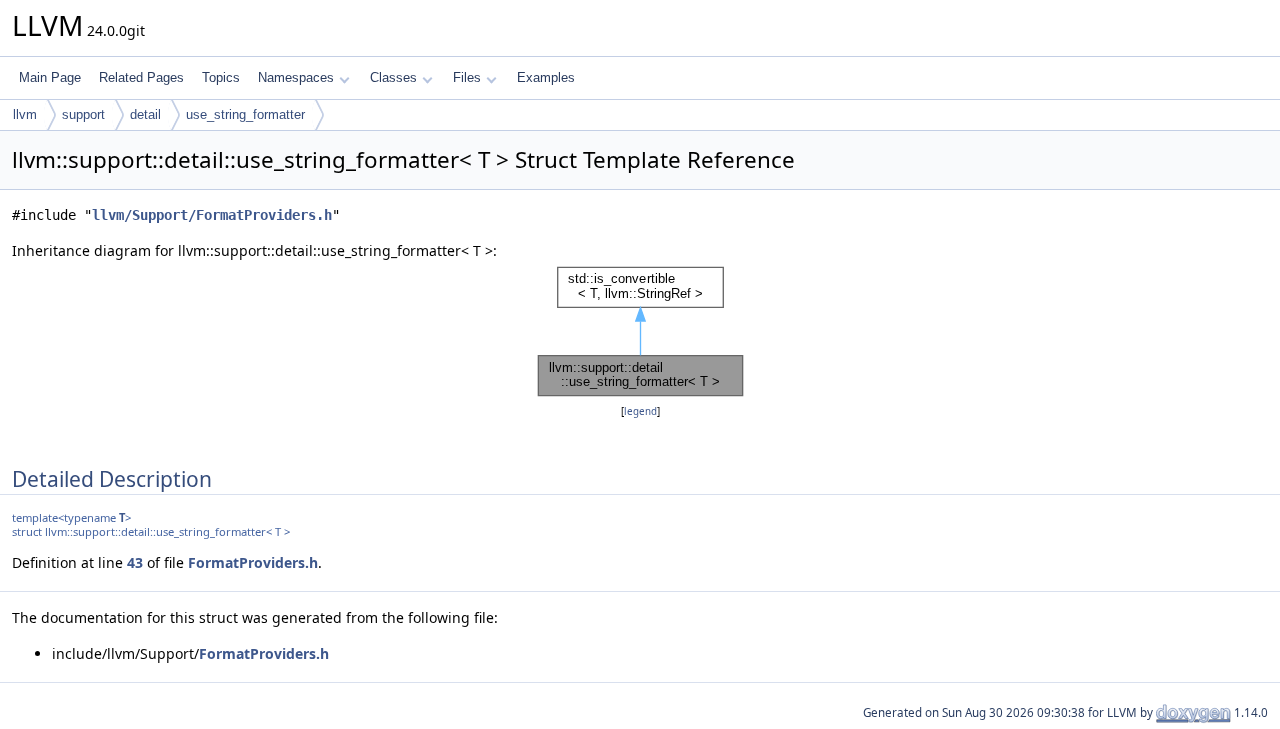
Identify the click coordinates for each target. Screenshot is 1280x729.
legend (640, 411)
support (83, 114)
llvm (25, 114)
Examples (546, 77)
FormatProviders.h (253, 562)
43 (135, 562)
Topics (221, 77)
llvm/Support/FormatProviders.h (212, 215)
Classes (393, 77)
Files (467, 77)
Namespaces (296, 77)
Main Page (50, 77)
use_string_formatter (245, 114)
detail (145, 114)
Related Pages (141, 77)
